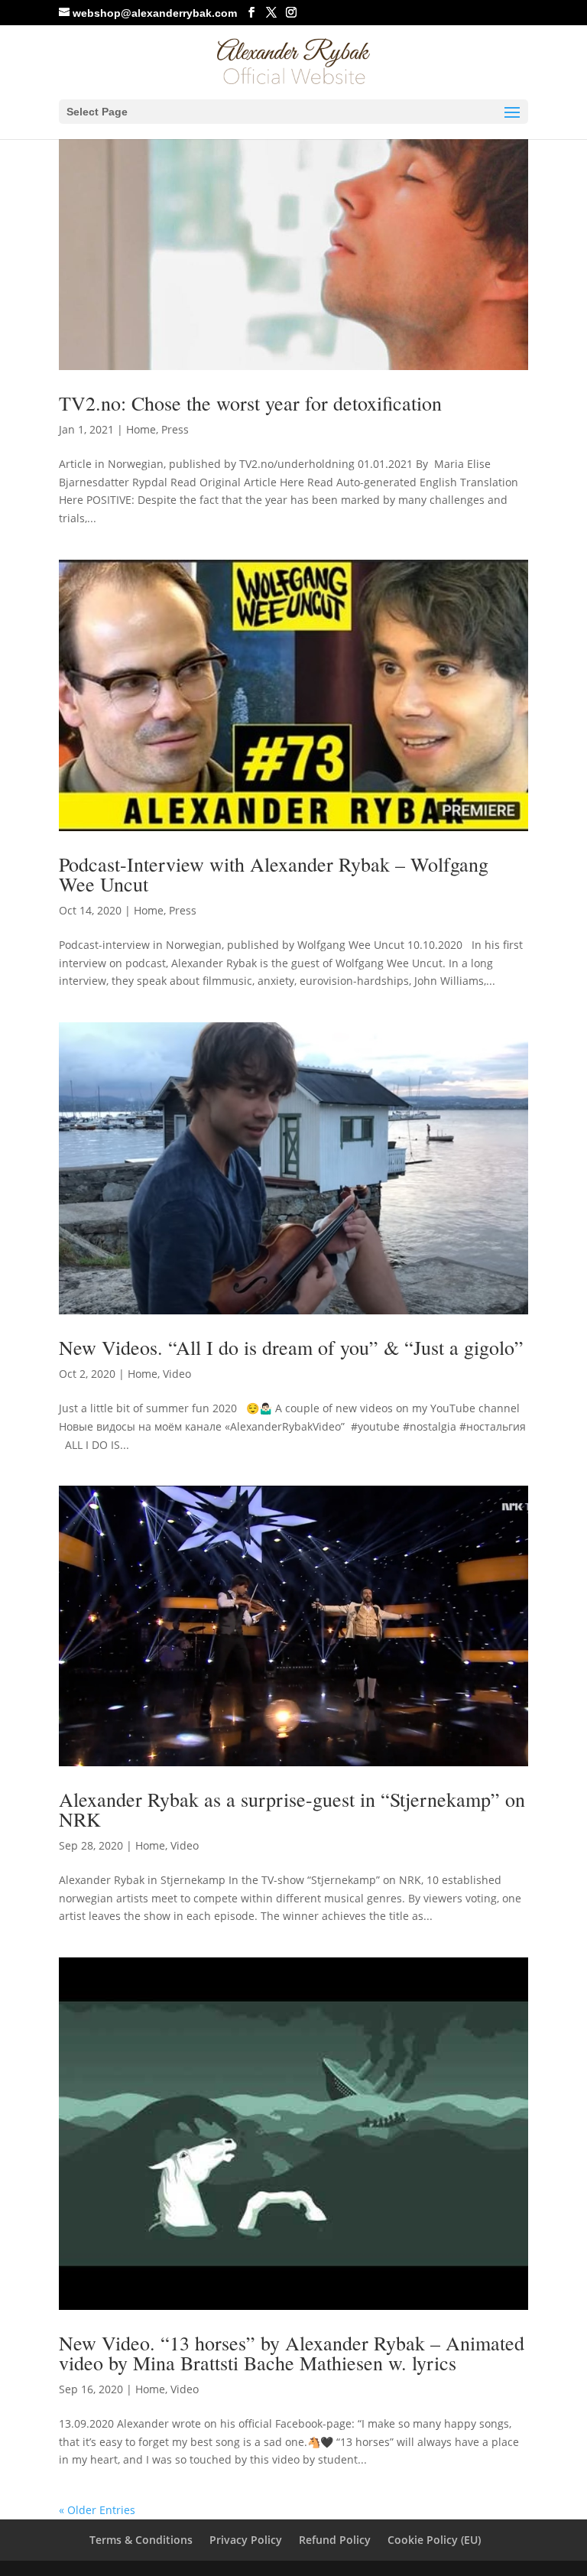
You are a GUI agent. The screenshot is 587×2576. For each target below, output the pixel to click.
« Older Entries (97, 2510)
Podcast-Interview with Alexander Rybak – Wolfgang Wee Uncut (274, 874)
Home (141, 429)
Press (175, 429)
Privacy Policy (246, 2540)
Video (177, 1374)
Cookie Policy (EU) (434, 2540)
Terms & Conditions (141, 2540)
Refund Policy (335, 2540)
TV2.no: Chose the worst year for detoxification (250, 403)
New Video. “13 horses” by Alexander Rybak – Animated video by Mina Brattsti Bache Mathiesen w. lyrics (292, 2353)
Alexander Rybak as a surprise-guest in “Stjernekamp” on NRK (292, 1809)
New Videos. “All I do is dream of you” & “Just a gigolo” (291, 1347)
